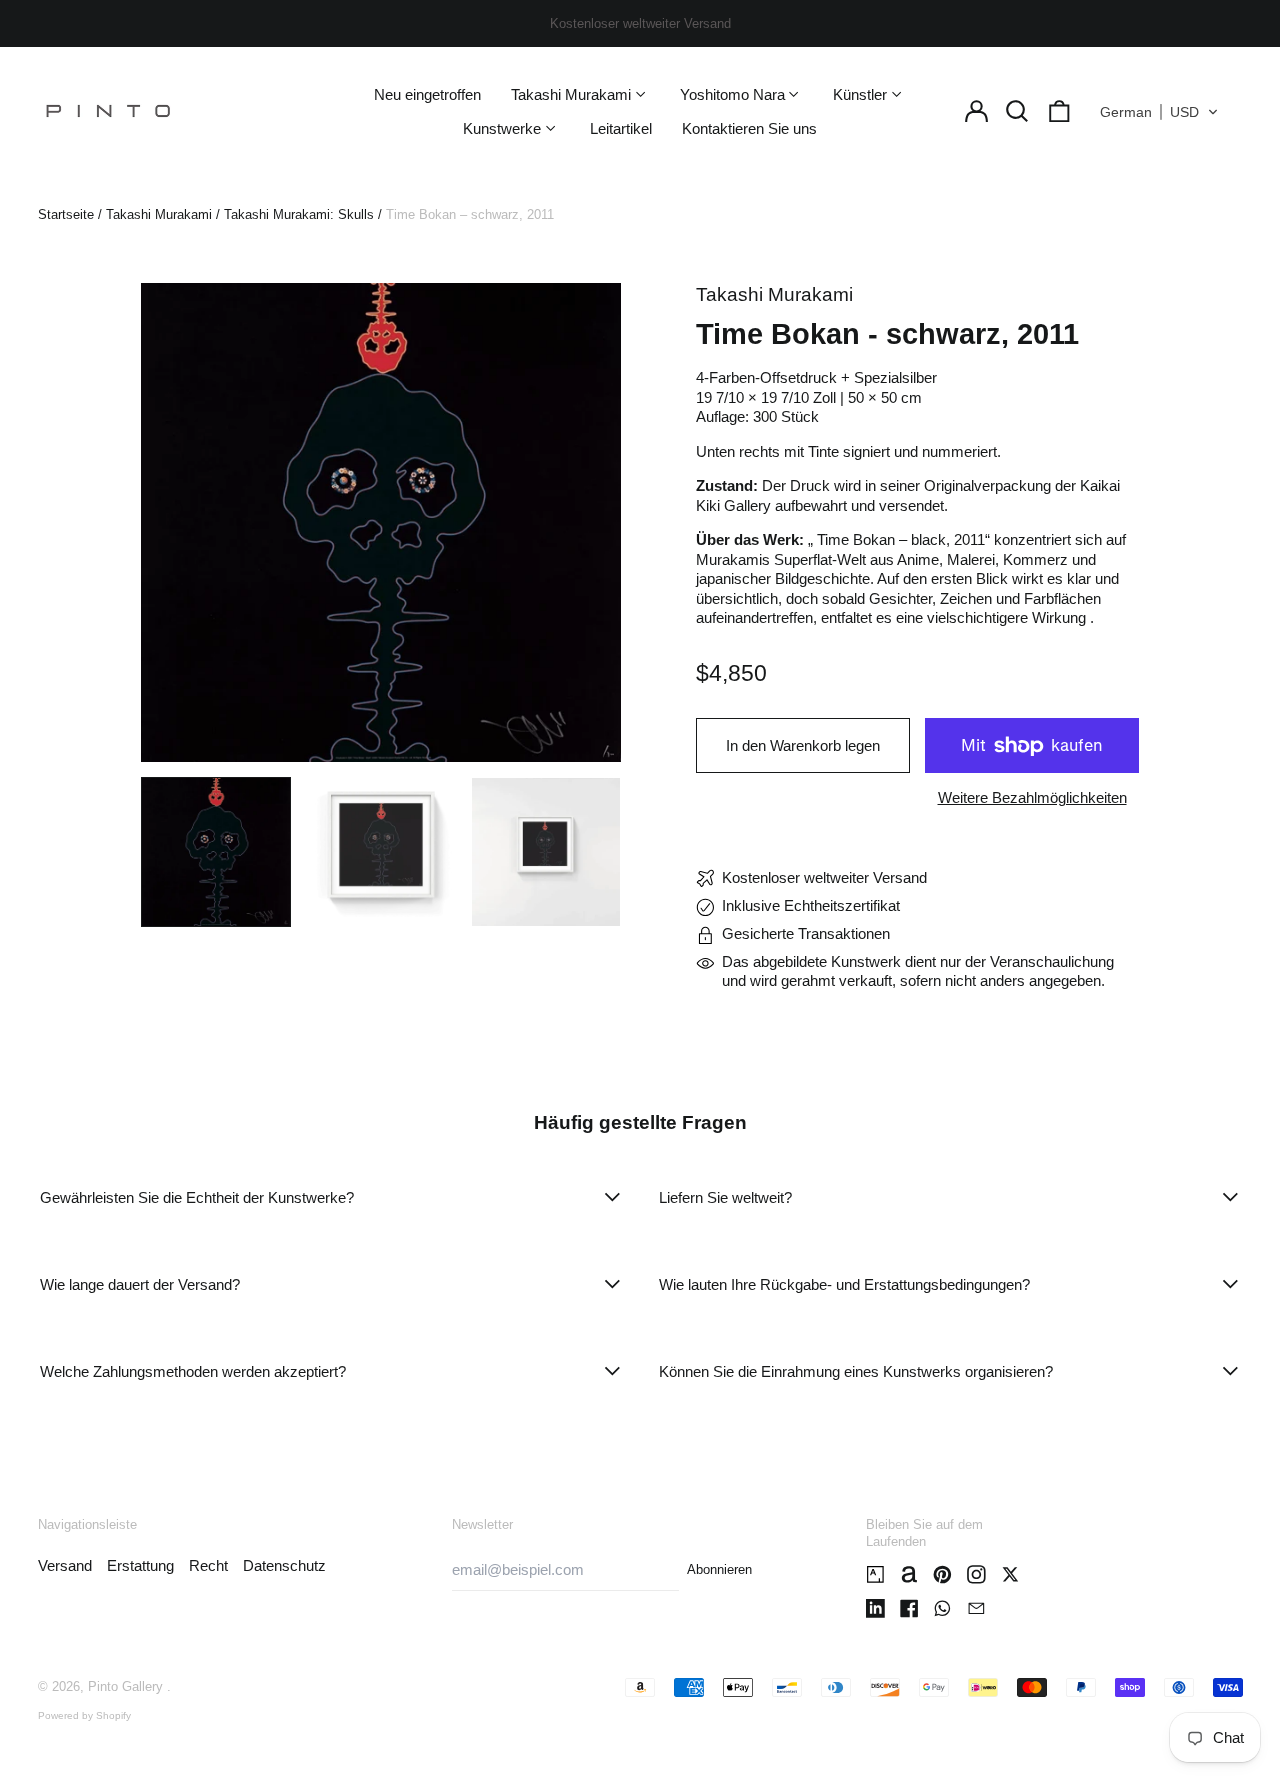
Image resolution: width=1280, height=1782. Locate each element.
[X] (1010, 1574)
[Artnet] (909, 1574)
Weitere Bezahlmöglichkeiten (1032, 797)
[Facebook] (909, 1608)
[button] (1018, 112)
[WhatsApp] (942, 1608)
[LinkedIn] (875, 1608)
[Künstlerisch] (875, 1574)
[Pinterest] (942, 1574)
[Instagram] (976, 1574)
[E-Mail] (976, 1608)
